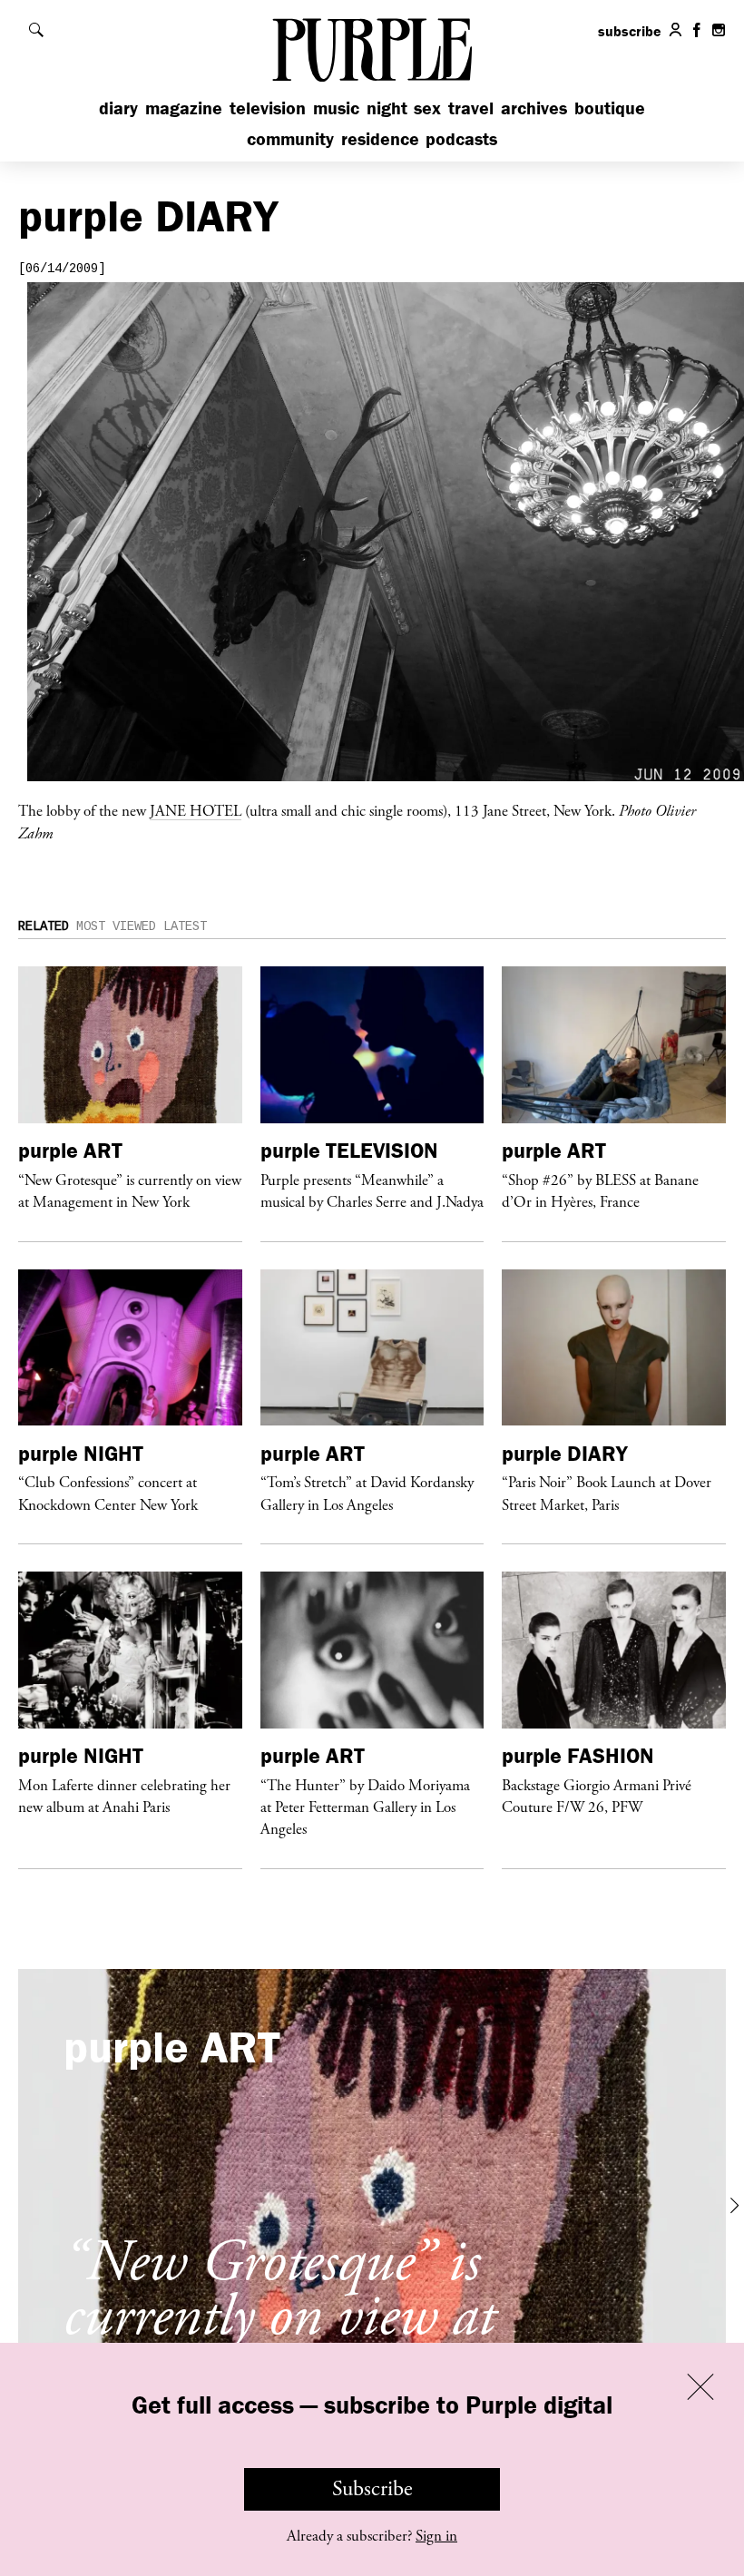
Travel (471, 108)
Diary (118, 108)
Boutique (610, 108)
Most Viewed (116, 926)
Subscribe (372, 2489)
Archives (534, 108)
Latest (185, 926)
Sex (427, 108)
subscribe (630, 31)
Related (44, 926)
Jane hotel (196, 810)
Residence (380, 138)
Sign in (436, 2536)
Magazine (184, 108)
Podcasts (461, 138)
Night (387, 108)
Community (290, 138)
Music (336, 108)
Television (268, 108)
